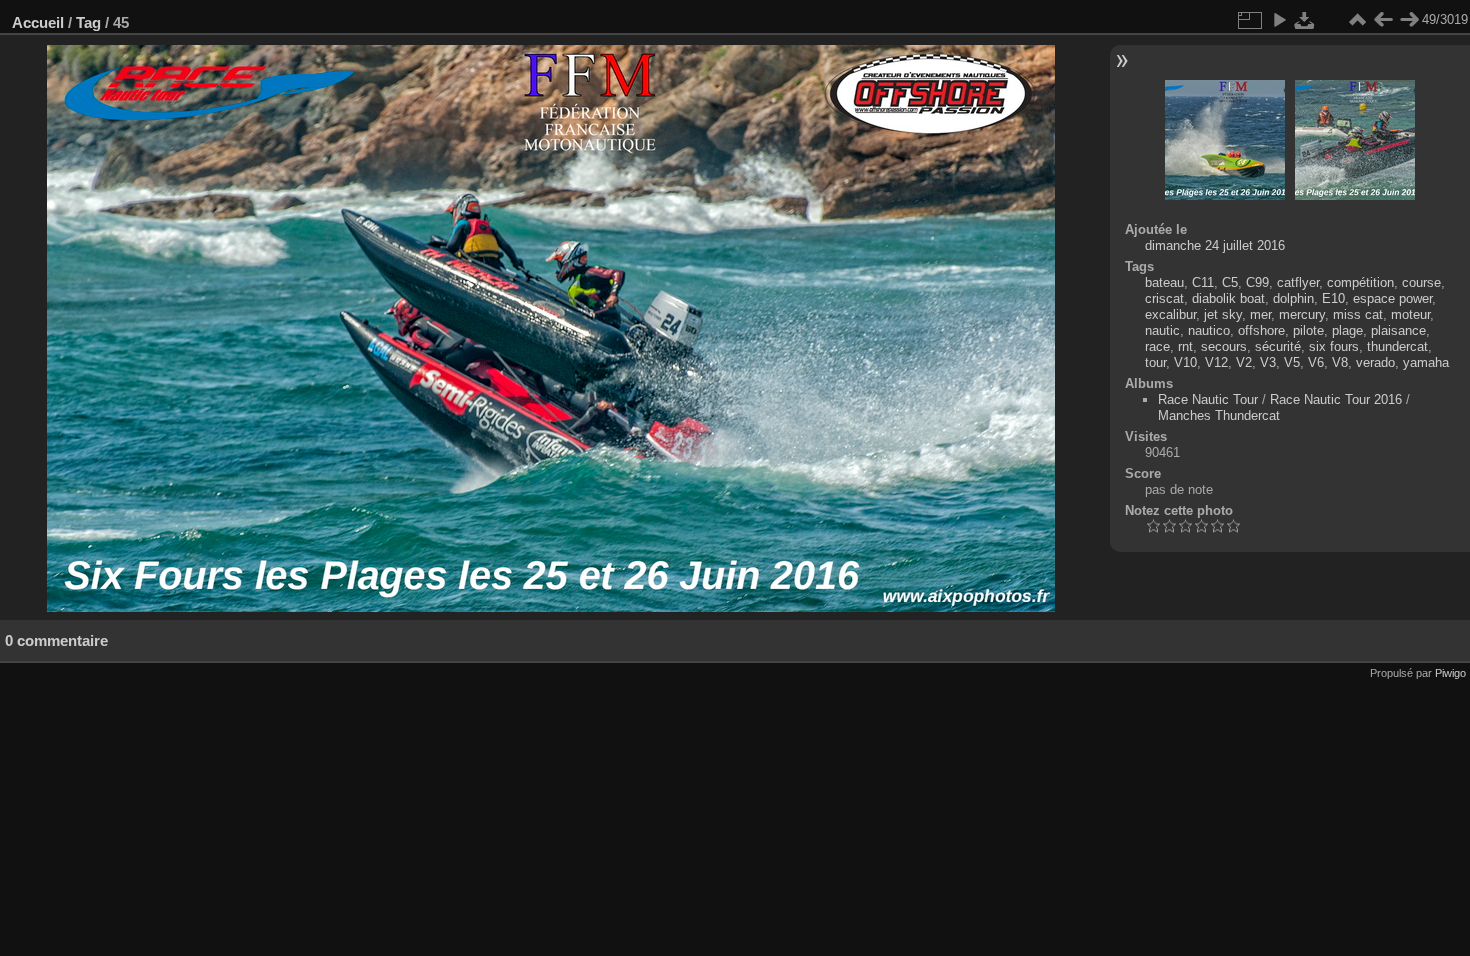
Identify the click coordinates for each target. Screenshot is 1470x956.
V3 (1268, 362)
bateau (1164, 282)
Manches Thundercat (1219, 415)
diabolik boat (1228, 298)
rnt (1185, 346)
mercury (1302, 314)
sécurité (1278, 346)
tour (1155, 362)
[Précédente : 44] (1383, 20)
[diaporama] (1279, 20)
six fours (1334, 346)
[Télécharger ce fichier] (1305, 20)
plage (1347, 330)
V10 (1185, 362)
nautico (1209, 330)
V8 (1340, 362)
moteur (1410, 314)
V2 (1244, 362)
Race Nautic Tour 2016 (1336, 399)
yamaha (1426, 362)
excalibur (1170, 314)
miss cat (1358, 314)
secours (1224, 346)
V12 (1216, 362)
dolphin (1293, 298)
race (1157, 346)
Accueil (38, 22)
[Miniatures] (1357, 20)
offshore (1261, 330)
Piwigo (1450, 673)
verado (1375, 362)
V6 (1316, 362)
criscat (1164, 298)
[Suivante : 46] (1409, 20)
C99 (1257, 282)
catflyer (1298, 282)
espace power (1392, 298)
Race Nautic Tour (1208, 399)
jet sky (1223, 314)
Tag (88, 22)
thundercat (1397, 346)
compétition (1360, 282)
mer (1260, 314)
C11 (1203, 282)
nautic (1162, 330)
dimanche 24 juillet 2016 (1215, 245)
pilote (1308, 330)
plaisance (1398, 330)
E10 (1333, 298)
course (1421, 282)
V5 (1292, 362)
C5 (1230, 282)
